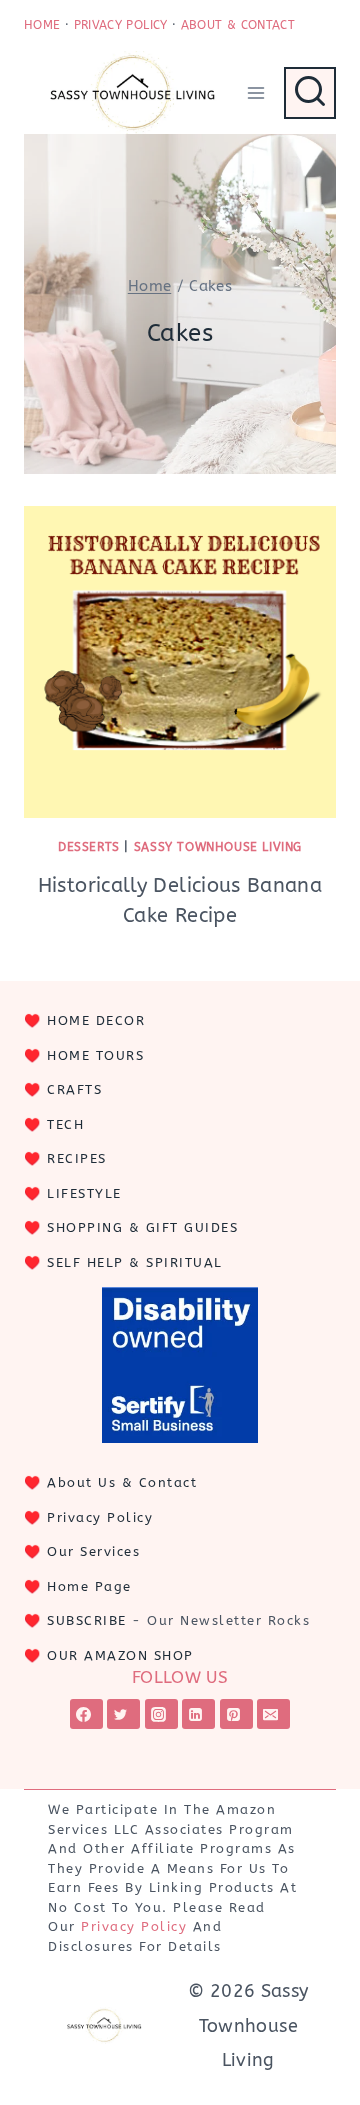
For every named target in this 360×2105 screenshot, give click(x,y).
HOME (42, 25)
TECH (65, 1124)
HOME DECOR (96, 1020)
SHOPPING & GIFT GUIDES (142, 1227)
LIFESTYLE (84, 1193)
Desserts (89, 847)
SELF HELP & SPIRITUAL (135, 1262)
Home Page (89, 1586)
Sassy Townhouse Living (218, 847)
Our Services (93, 1551)
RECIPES (77, 1158)
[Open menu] (255, 92)
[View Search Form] (310, 93)
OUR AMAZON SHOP (120, 1655)
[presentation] (180, 662)
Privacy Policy (100, 1517)
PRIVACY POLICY (121, 25)
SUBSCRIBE (87, 1620)
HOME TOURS (95, 1055)
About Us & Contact (122, 1482)
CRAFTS (74, 1089)
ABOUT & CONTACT (238, 25)
